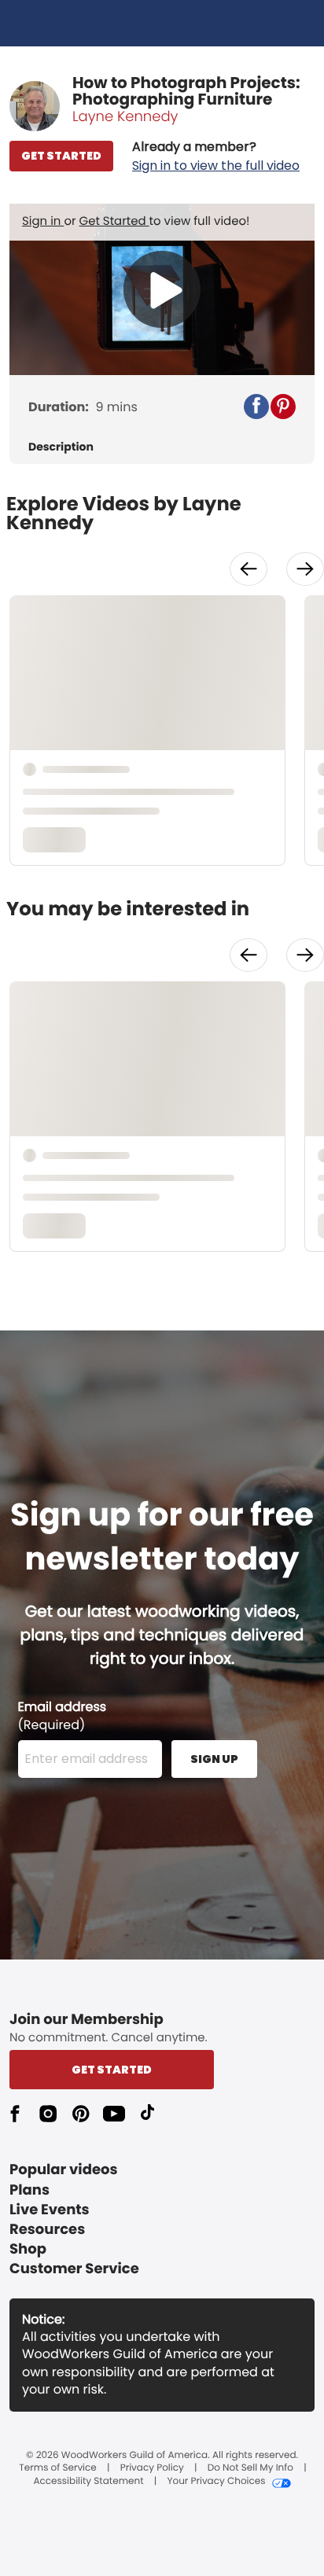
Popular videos (64, 2170)
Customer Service (74, 2269)
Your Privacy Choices (216, 2482)
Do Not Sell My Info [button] (250, 2468)
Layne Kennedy (125, 117)
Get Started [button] (112, 2070)
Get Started (114, 221)
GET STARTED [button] (61, 156)
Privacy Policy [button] (152, 2468)
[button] (216, 156)
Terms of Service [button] (57, 2468)
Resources (47, 2230)
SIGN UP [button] (214, 1759)
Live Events (50, 2210)
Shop (28, 2249)
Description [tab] (61, 447)
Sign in (43, 221)
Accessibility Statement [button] (88, 2482)
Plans (29, 2190)
